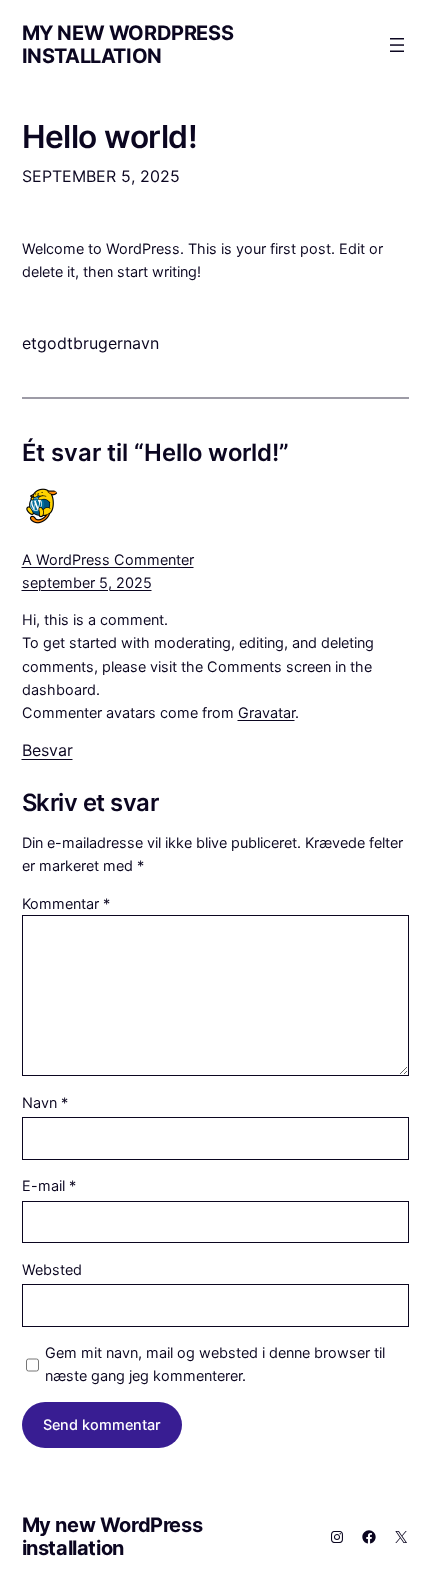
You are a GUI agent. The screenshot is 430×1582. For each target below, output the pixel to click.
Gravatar (266, 712)
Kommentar (66, 903)
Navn (45, 1102)
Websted (52, 1269)
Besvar (47, 750)
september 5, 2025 (87, 582)
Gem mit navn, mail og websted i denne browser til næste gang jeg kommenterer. (215, 1364)
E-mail (49, 1185)
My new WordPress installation (128, 44)
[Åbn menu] (397, 45)
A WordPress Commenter (108, 559)
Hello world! (109, 137)
